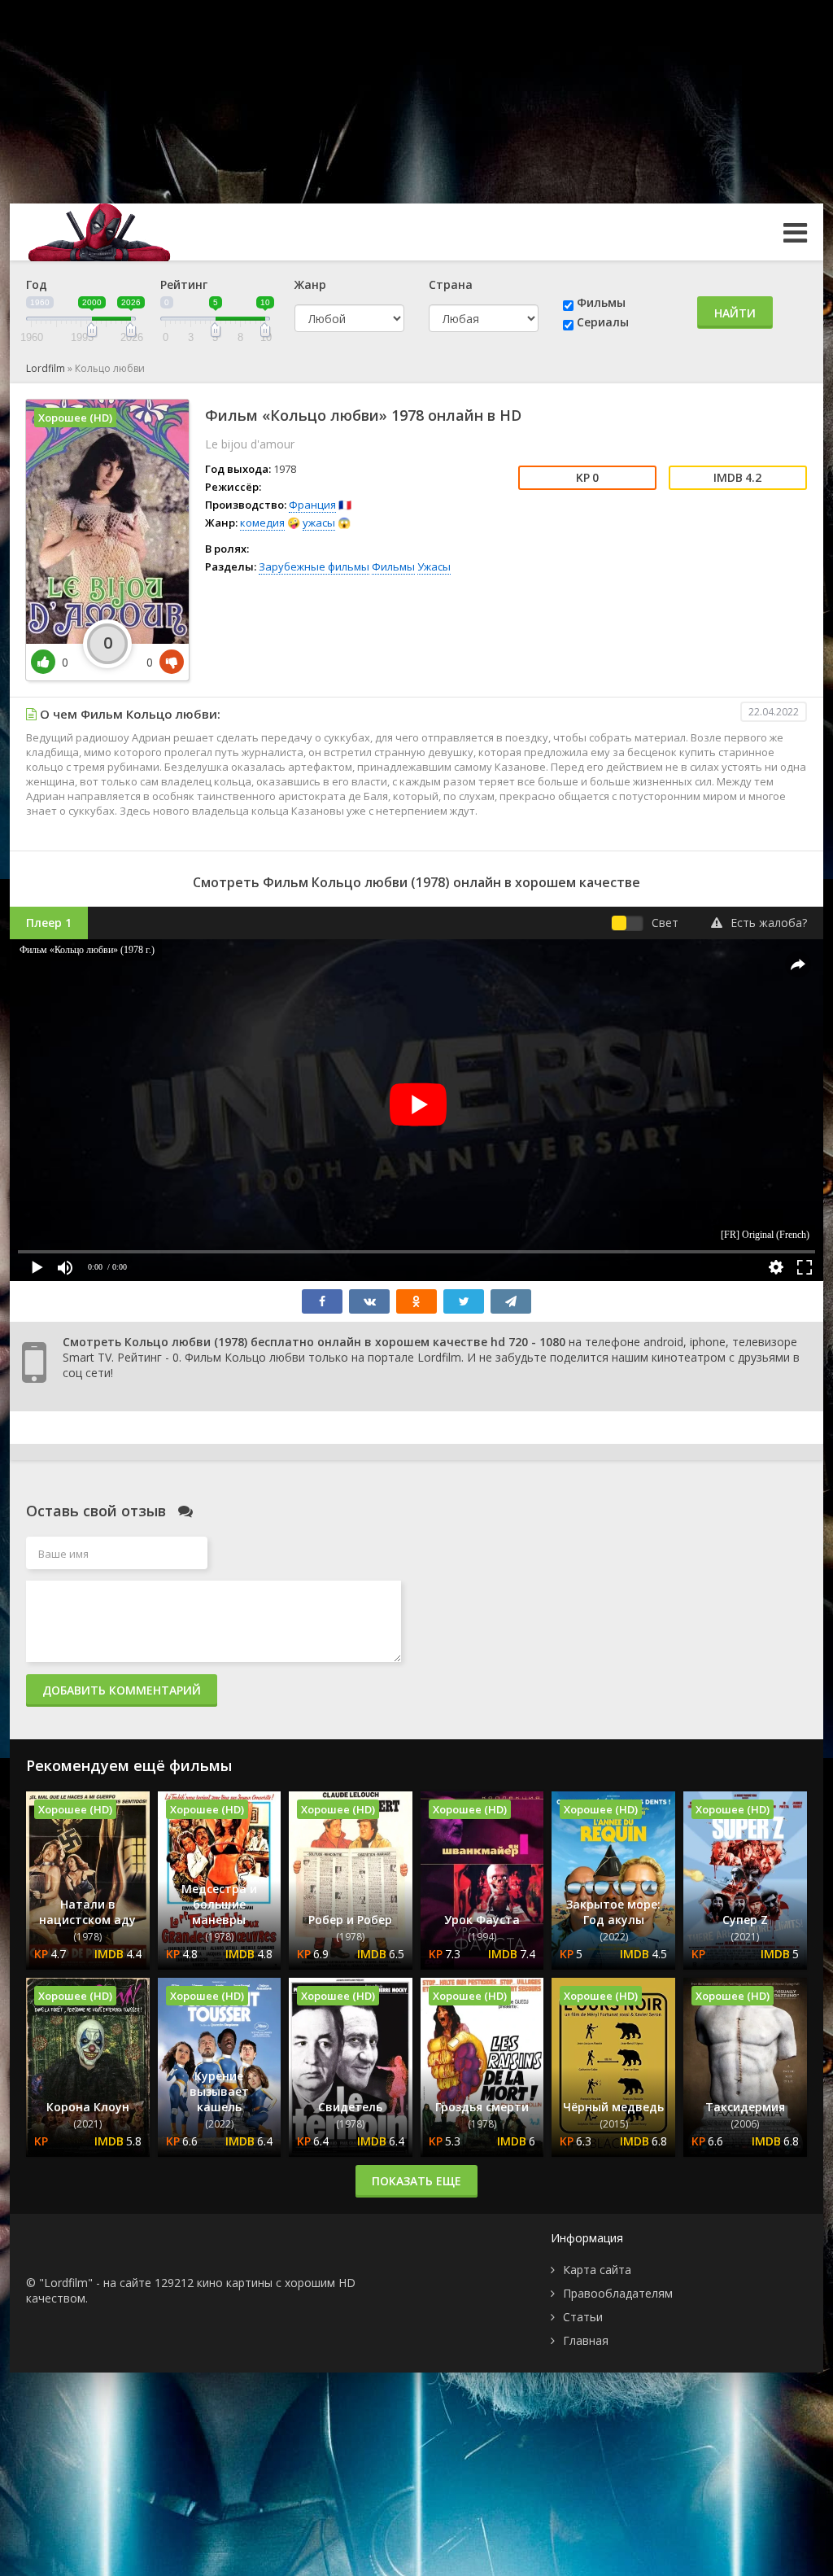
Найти (735, 313)
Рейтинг (184, 284)
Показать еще (416, 2181)
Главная (586, 2340)
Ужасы (434, 566)
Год (37, 284)
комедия (262, 523)
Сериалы (603, 322)
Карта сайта (597, 2270)
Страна (451, 284)
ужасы (319, 523)
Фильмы (601, 302)
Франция (312, 505)
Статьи (583, 2317)
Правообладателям (618, 2293)
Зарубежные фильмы (314, 566)
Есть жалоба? (769, 923)
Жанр (310, 284)
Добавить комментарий (122, 1690)
